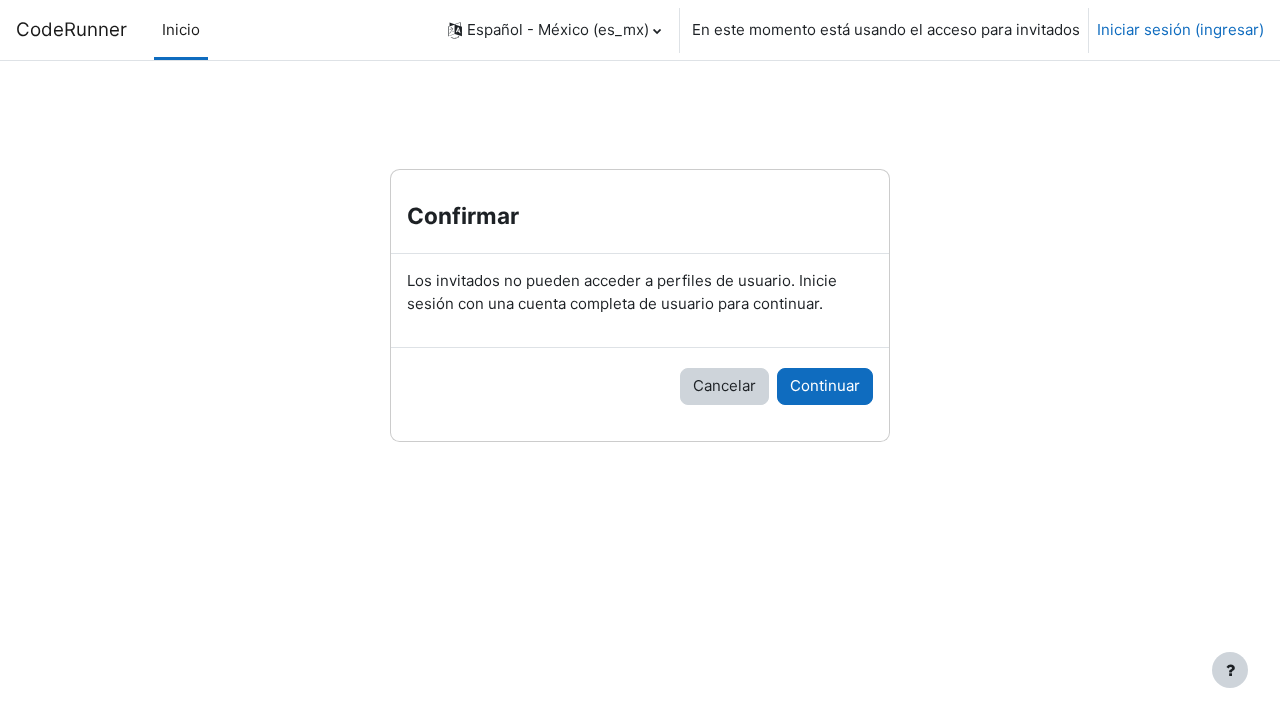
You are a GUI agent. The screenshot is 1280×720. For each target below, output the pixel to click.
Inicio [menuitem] (181, 29)
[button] (554, 30)
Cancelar (724, 385)
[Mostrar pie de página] (1230, 670)
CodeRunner (71, 29)
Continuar (825, 385)
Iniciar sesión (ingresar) (1180, 29)
